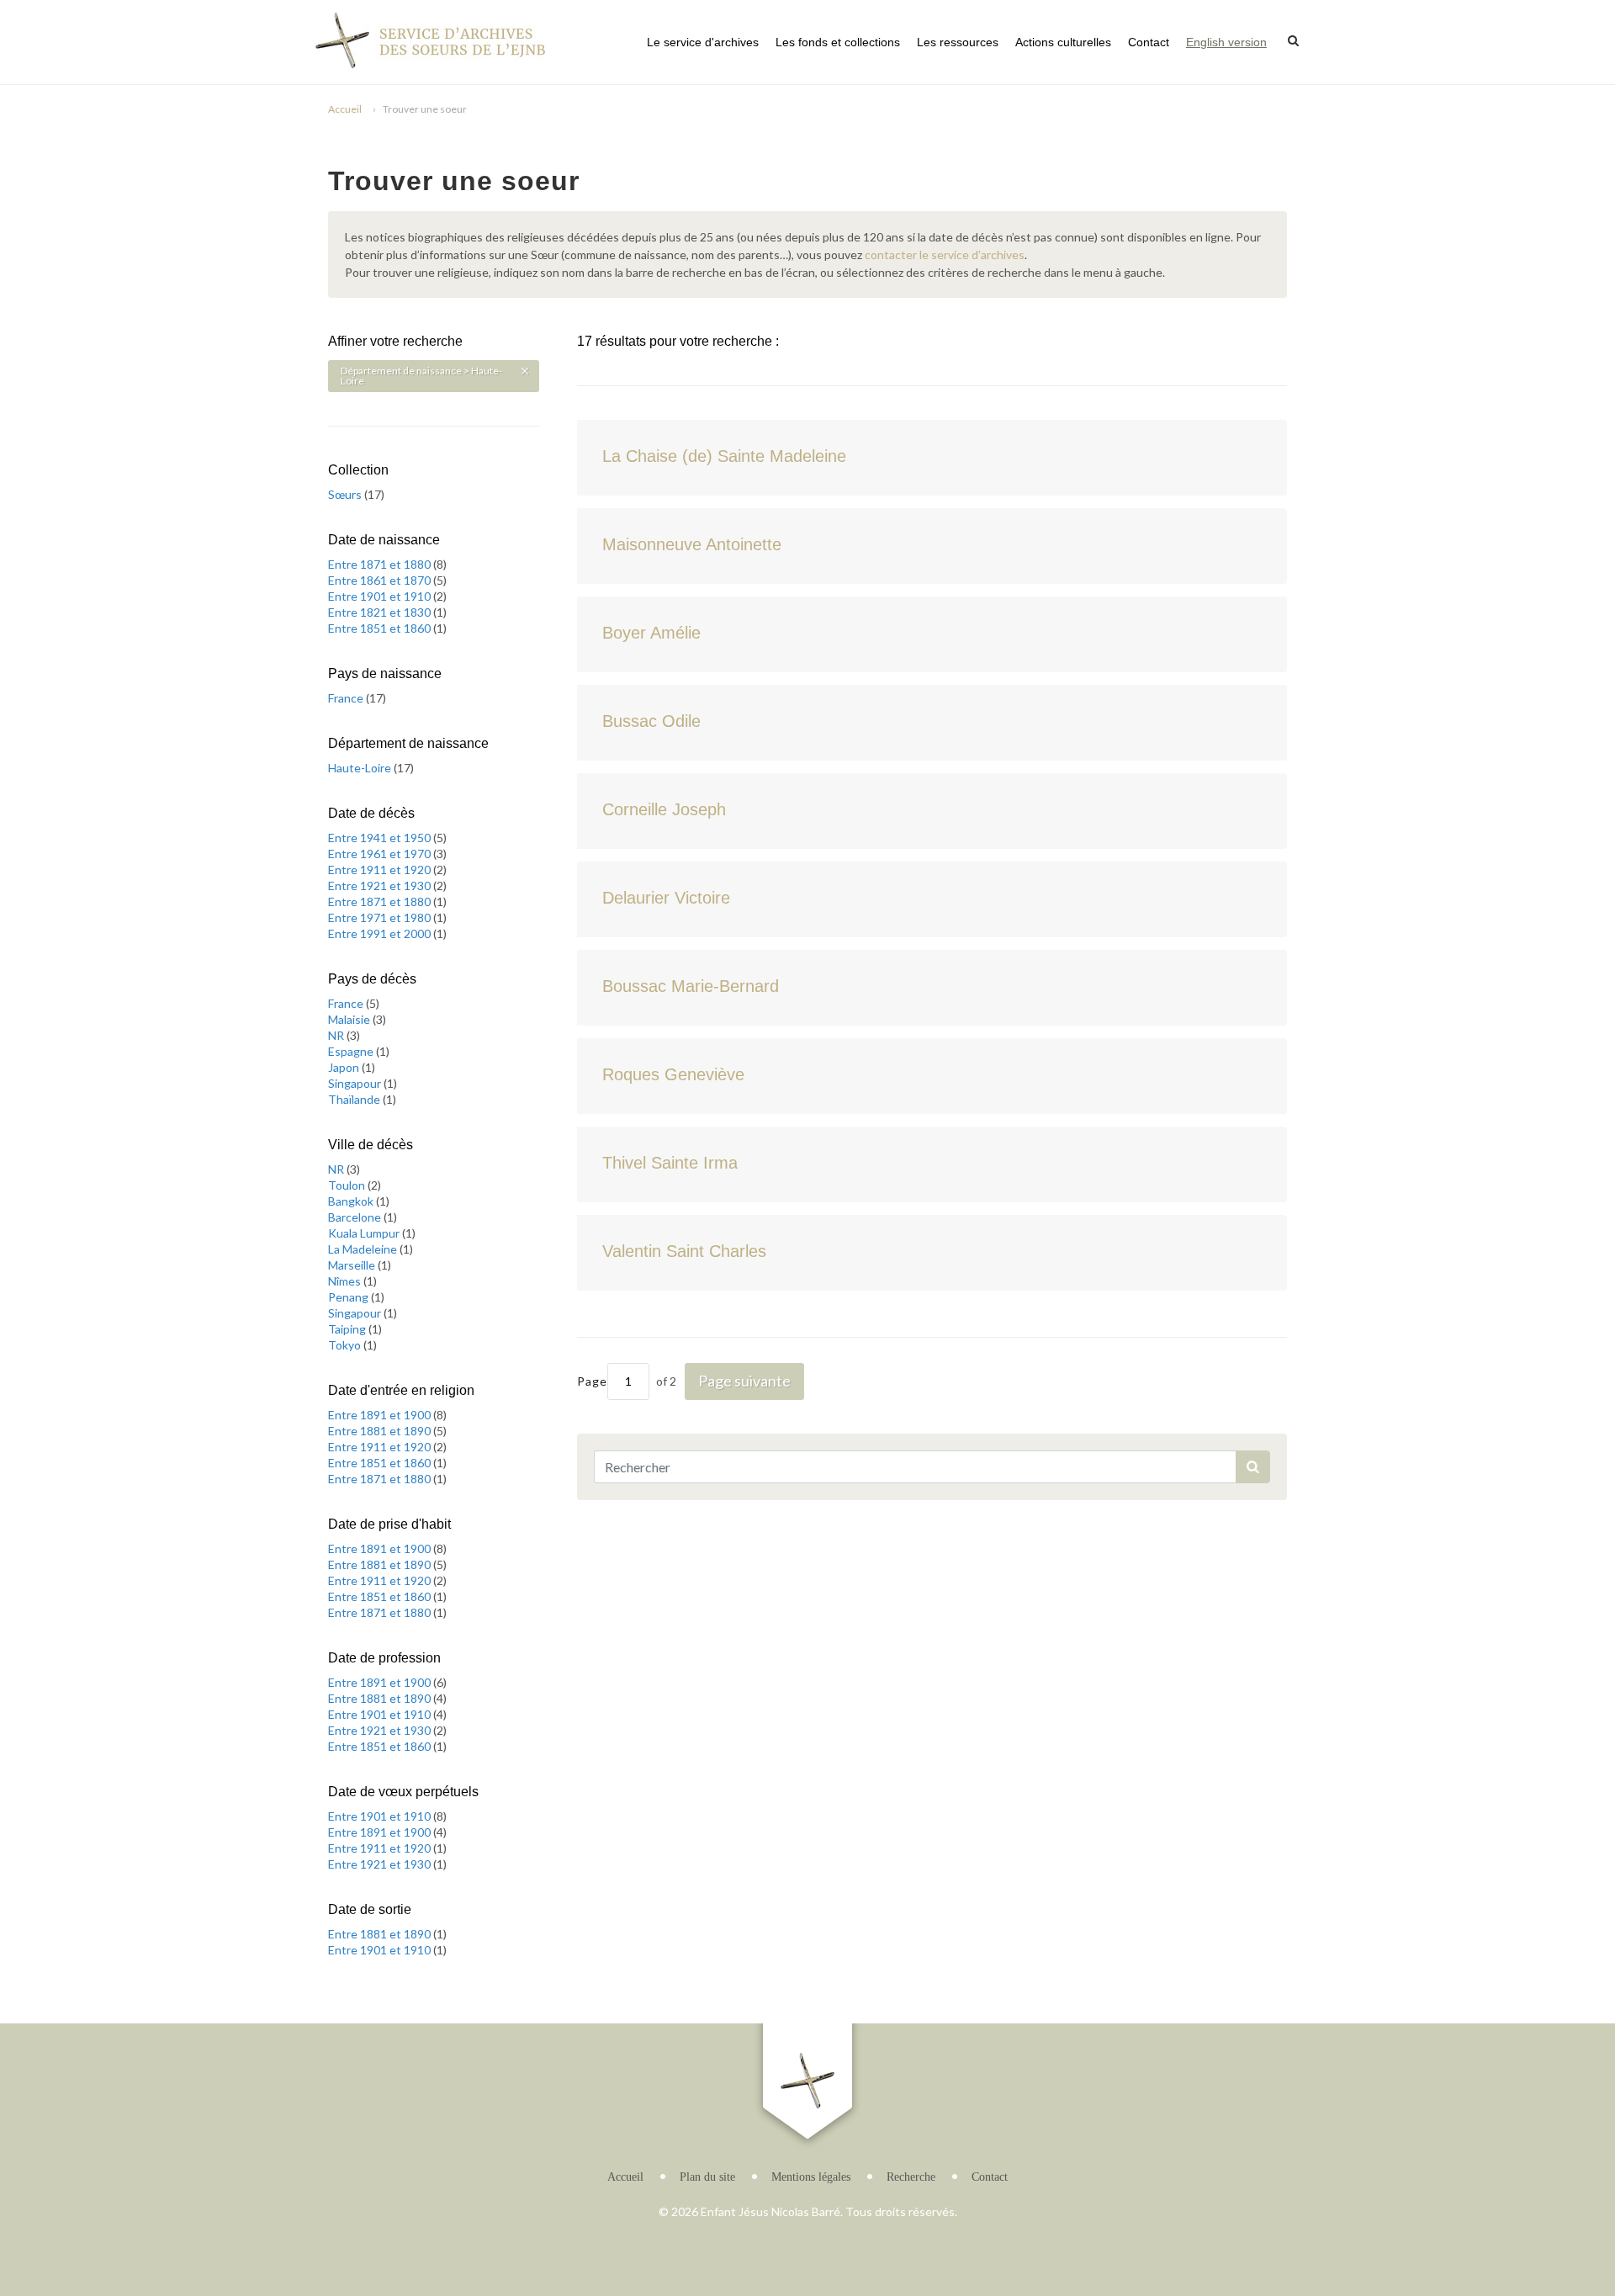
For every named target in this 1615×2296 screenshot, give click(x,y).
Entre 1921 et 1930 (381, 886)
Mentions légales (811, 2177)
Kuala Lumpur (365, 1233)
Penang (349, 1297)
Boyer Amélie (651, 633)
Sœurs (346, 494)
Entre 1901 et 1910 (381, 596)
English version (1226, 42)
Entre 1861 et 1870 (381, 580)
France (347, 698)
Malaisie (350, 1019)
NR (337, 1035)
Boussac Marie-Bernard (691, 986)
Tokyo (346, 1345)
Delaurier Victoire (666, 898)
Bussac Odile (651, 721)
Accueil (345, 109)
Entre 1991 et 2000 (381, 933)
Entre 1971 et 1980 (381, 917)
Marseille (353, 1265)
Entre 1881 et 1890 (381, 1431)
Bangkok (352, 1201)
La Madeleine (364, 1249)
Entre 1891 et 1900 (381, 1415)
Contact (1149, 42)
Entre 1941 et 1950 (381, 838)
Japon (345, 1067)
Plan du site (707, 2177)
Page (592, 1381)
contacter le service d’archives (945, 255)
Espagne (352, 1051)
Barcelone (356, 1217)
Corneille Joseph (664, 809)
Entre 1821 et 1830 (381, 612)
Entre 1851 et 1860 (381, 628)
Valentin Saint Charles (684, 1251)
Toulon (348, 1185)
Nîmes (346, 1281)
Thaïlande (355, 1099)
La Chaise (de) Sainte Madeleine (724, 456)
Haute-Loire (361, 768)
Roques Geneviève (673, 1074)
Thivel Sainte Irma (670, 1163)
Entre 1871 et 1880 (381, 564)
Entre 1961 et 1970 (381, 854)
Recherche (911, 2177)
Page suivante (744, 1381)
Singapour (356, 1083)
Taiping (348, 1329)
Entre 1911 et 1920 (381, 870)
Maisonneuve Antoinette (692, 544)
